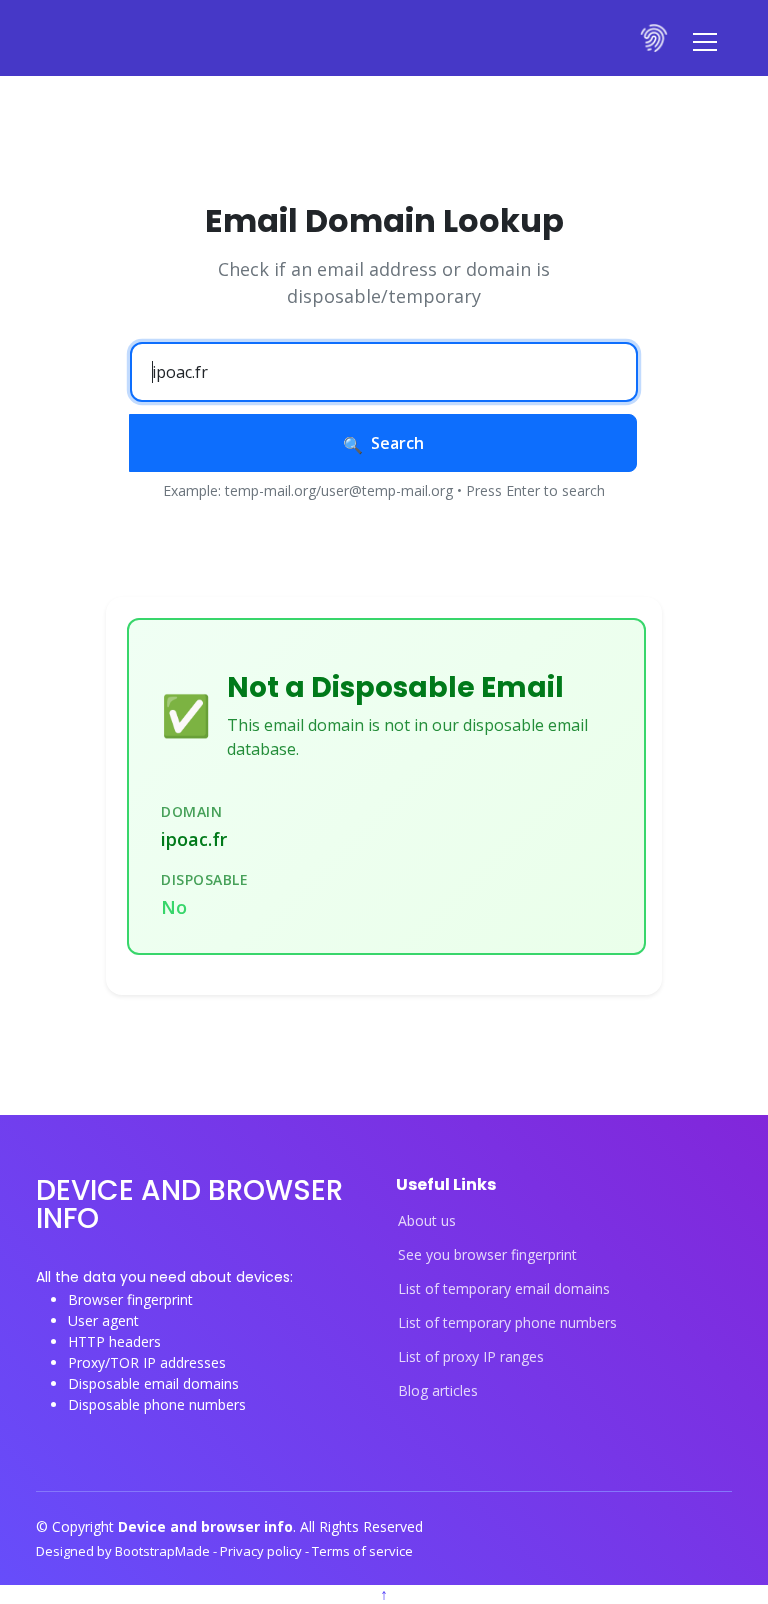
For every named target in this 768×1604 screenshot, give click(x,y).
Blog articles (438, 1391)
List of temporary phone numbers (507, 1323)
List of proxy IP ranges (471, 1357)
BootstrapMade (164, 1551)
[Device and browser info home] (655, 38)
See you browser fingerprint (487, 1255)
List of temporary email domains (504, 1289)
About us (427, 1221)
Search (397, 443)
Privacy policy (262, 1551)
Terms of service (362, 1551)
